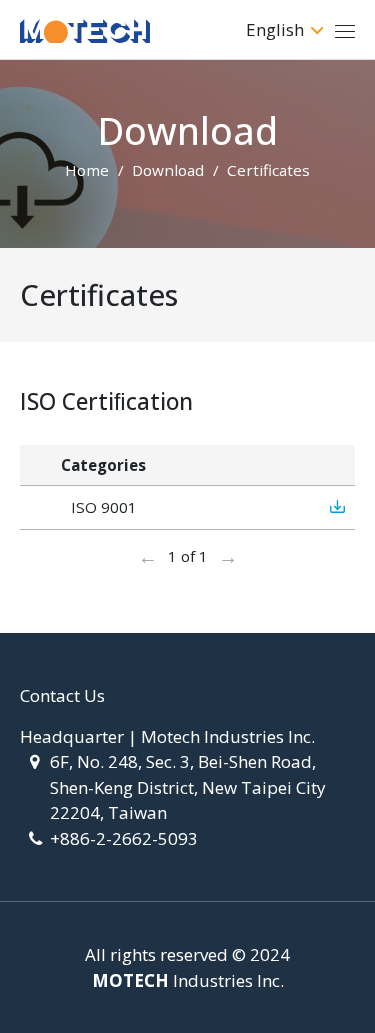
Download (168, 170)
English (275, 29)
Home (87, 170)
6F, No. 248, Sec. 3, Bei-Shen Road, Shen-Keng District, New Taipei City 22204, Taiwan (188, 787)
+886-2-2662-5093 (124, 838)
